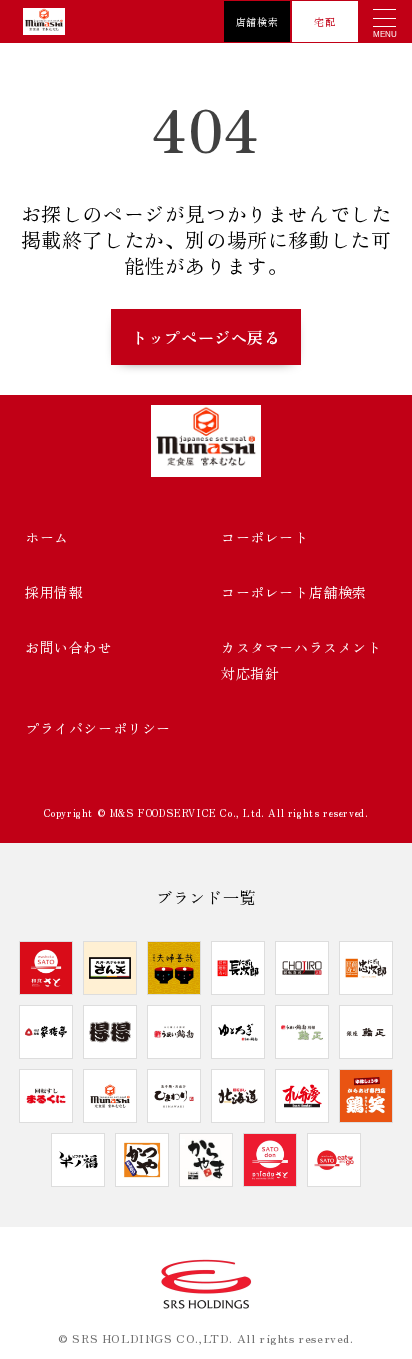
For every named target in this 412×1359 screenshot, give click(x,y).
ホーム (47, 537)
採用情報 (54, 592)
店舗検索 (257, 21)
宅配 (324, 21)
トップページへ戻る (205, 337)
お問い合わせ (69, 647)
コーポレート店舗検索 (294, 592)
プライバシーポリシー (98, 728)
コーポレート (265, 537)
